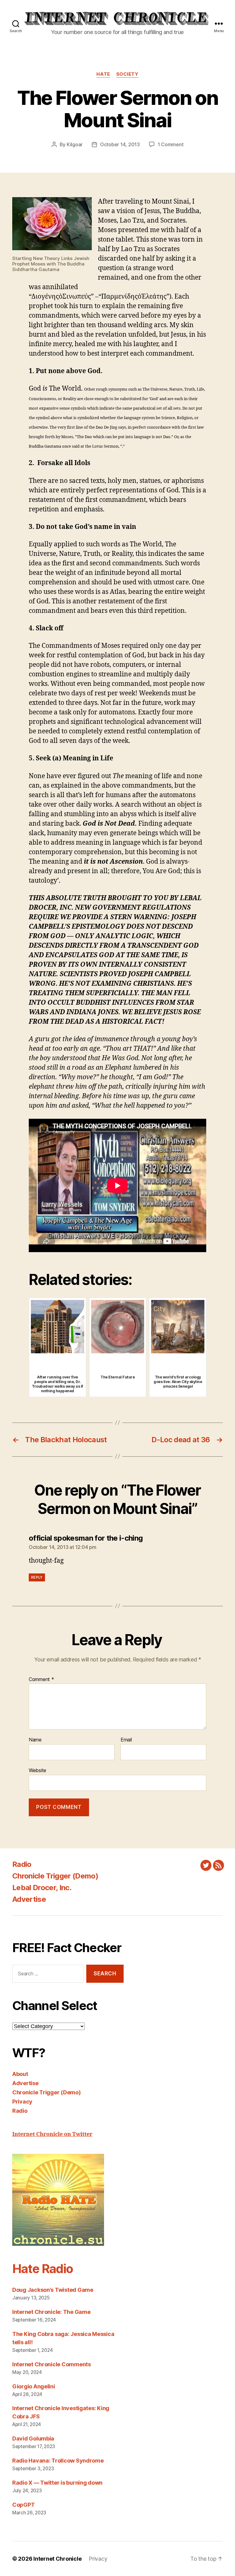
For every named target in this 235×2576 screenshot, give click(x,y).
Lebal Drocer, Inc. (42, 1888)
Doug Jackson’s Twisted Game (53, 2290)
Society (127, 74)
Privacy (22, 2102)
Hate (103, 74)
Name (35, 1740)
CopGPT (23, 2505)
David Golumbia (33, 2438)
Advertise (29, 1899)
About (20, 2074)
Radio (22, 1864)
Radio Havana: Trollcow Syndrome (58, 2461)
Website (37, 1770)
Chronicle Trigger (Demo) (55, 1876)
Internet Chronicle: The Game (51, 2312)
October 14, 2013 (120, 144)
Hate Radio (43, 2269)
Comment (41, 1680)
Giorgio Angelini (34, 2386)
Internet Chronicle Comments (52, 2364)
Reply (37, 1577)
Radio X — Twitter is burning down (57, 2483)
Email (126, 1740)
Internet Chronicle (57, 2559)
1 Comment (171, 144)
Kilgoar (75, 144)
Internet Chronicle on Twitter (52, 2134)
